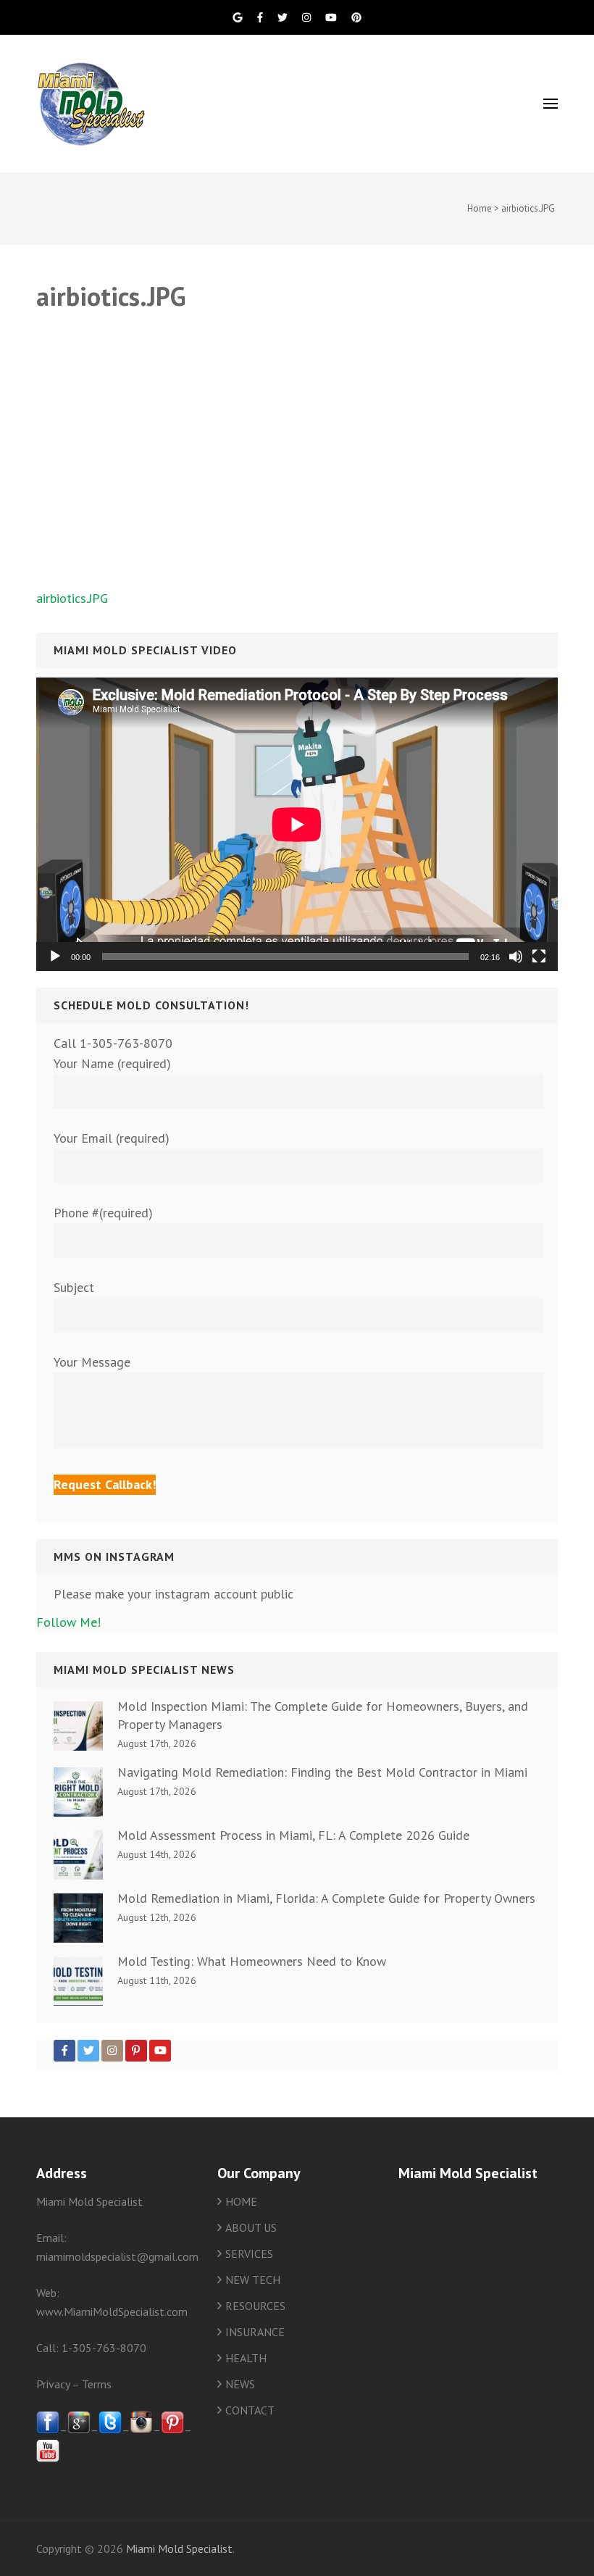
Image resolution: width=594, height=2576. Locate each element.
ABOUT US (251, 2227)
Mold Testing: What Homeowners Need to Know (252, 1961)
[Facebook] (64, 2051)
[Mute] (516, 956)
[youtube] (48, 2458)
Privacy (53, 2384)
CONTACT (250, 2410)
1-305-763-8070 (104, 2348)
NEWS (240, 2384)
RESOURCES (255, 2306)
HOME (241, 2201)
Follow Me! (68, 1622)
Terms (97, 2384)
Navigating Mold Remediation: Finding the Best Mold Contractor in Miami (322, 1772)
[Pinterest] (136, 2051)
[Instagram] (112, 2051)
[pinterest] (172, 2430)
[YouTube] (160, 2051)
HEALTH (246, 2358)
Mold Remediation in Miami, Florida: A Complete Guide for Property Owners (326, 1898)
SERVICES (249, 2254)
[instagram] (141, 2430)
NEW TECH (253, 2280)
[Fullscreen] (539, 956)
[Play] (55, 956)
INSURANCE (255, 2332)
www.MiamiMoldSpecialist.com (112, 2312)
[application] (297, 824)
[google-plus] (79, 2430)
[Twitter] (88, 2051)
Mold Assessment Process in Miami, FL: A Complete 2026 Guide (293, 1835)
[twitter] (110, 2430)
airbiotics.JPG (72, 598)
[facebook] (48, 2430)
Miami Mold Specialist (179, 2548)
